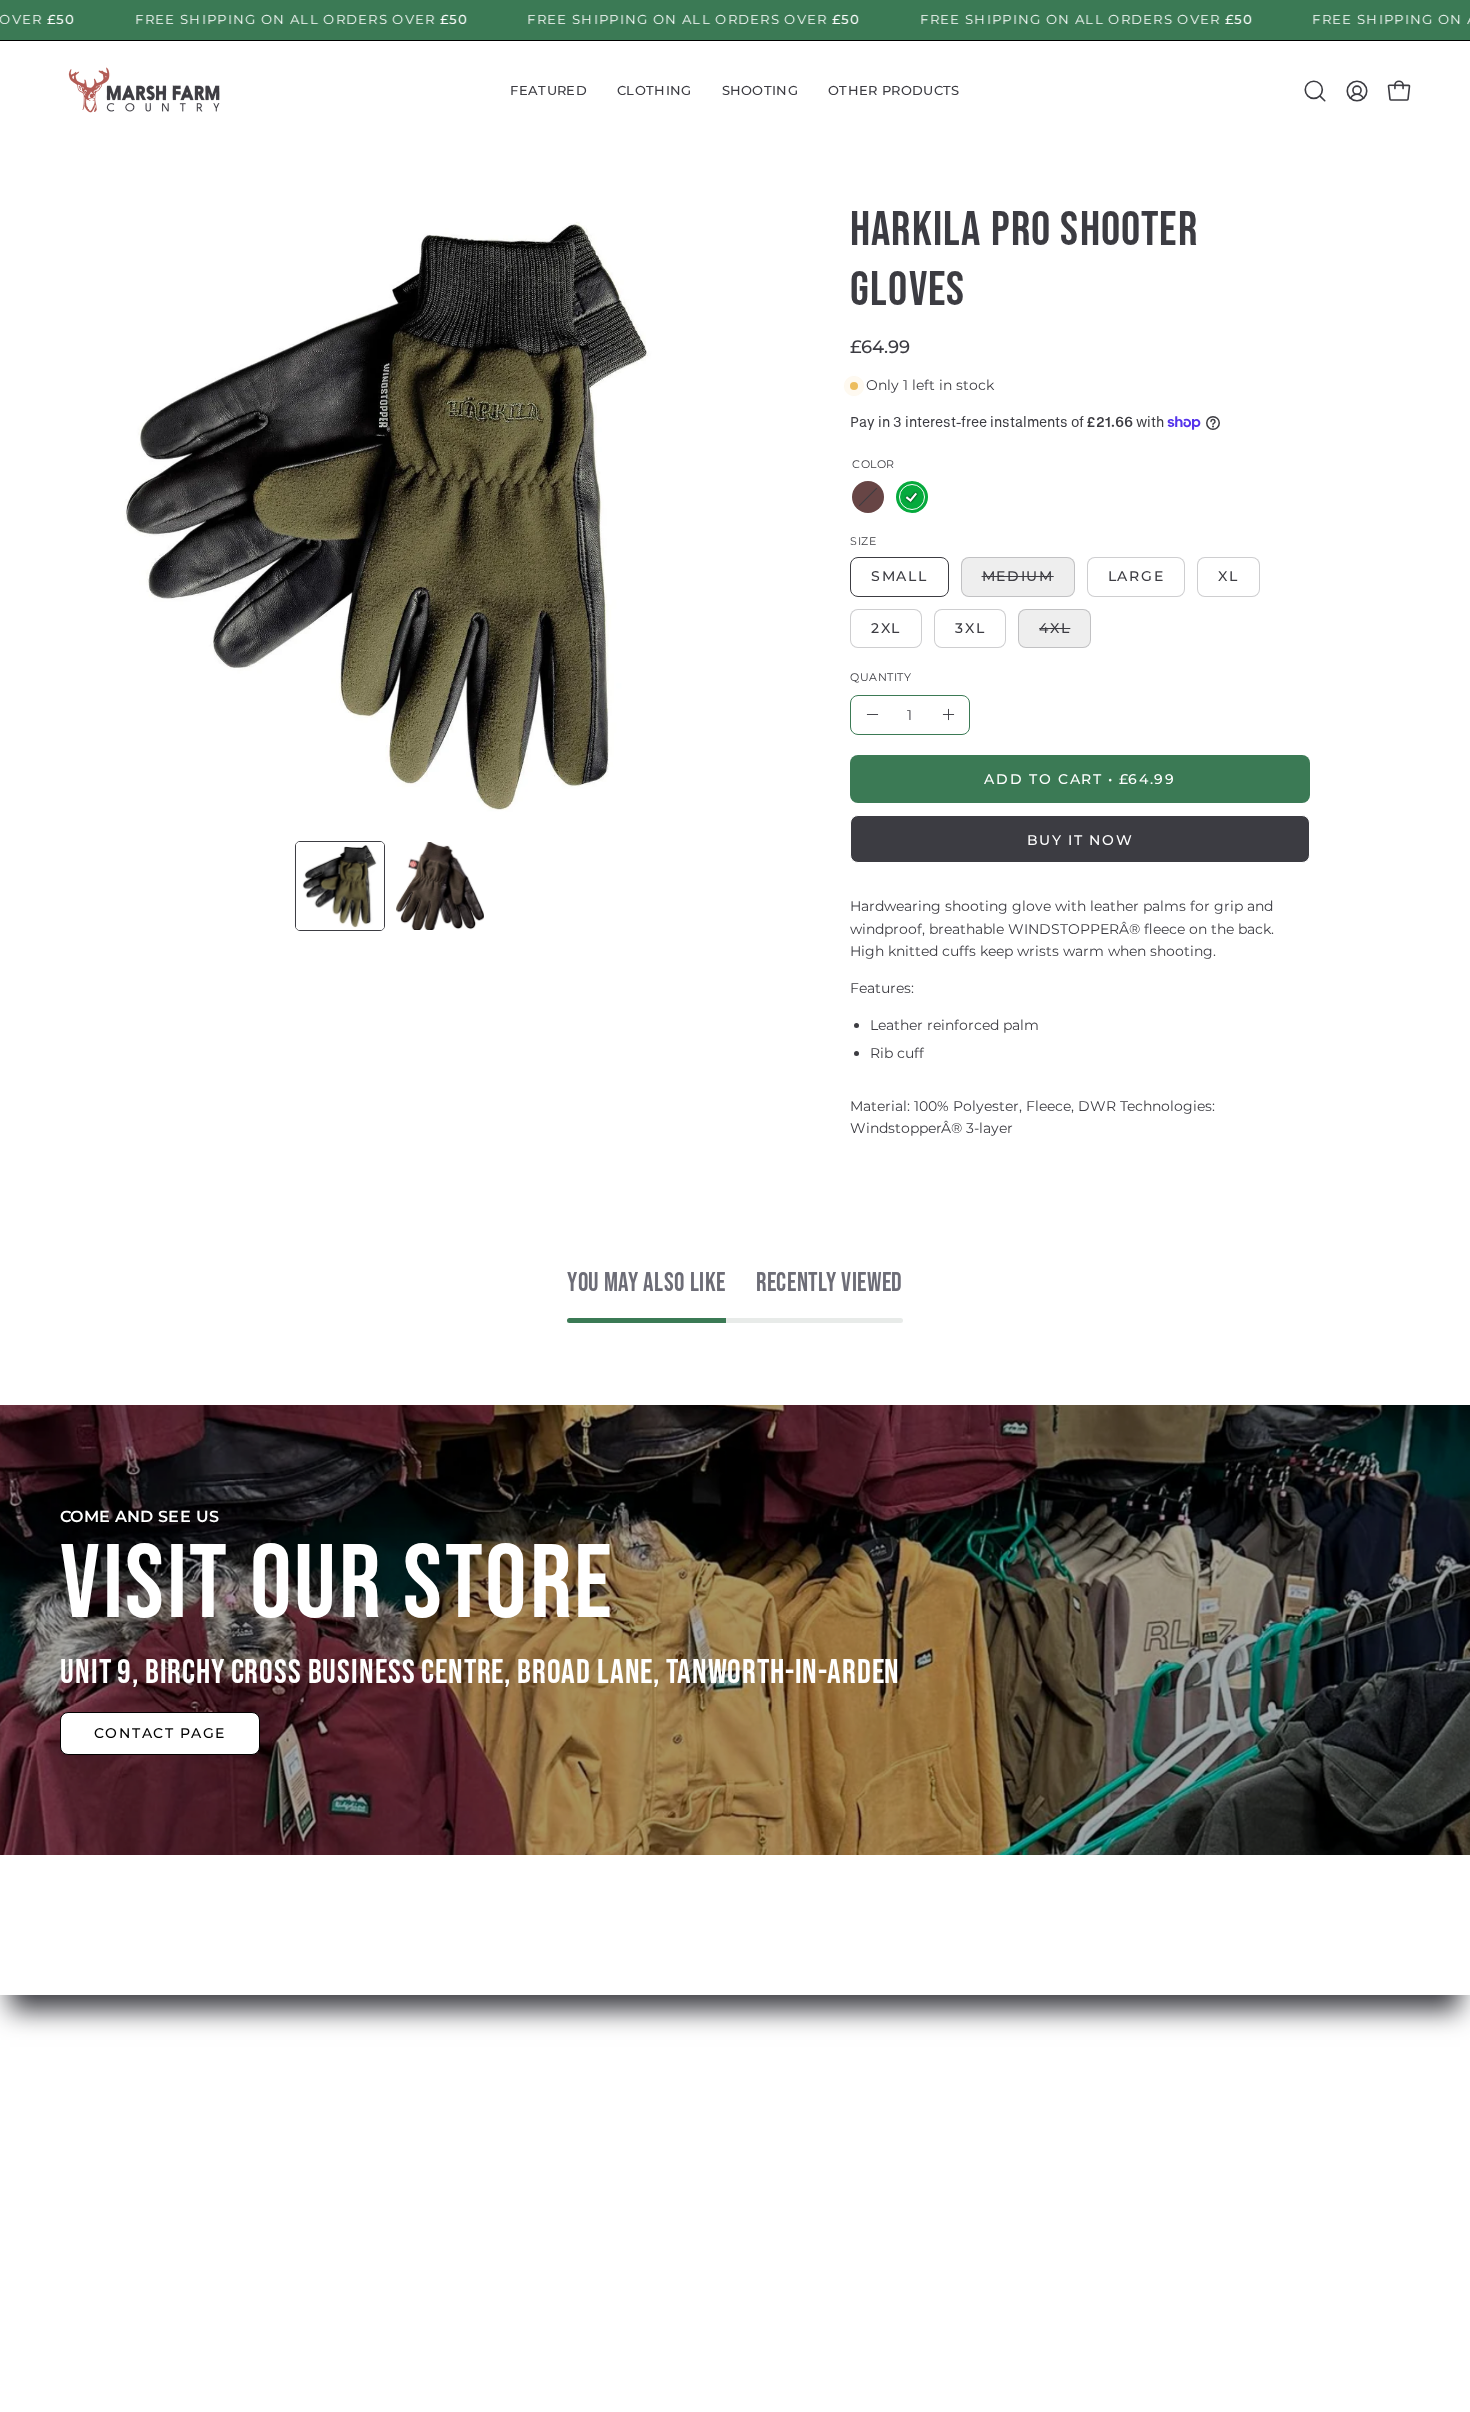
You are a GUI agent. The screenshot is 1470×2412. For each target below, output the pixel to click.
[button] (548, 91)
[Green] (912, 497)
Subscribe (448, 2236)
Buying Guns (738, 2170)
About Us (445, 2170)
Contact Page (160, 1733)
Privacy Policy (740, 2269)
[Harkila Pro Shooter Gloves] (340, 886)
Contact (440, 2269)
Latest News (457, 2203)
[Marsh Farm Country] (145, 91)
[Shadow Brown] (868, 497)
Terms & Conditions (763, 2236)
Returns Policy (744, 2203)
